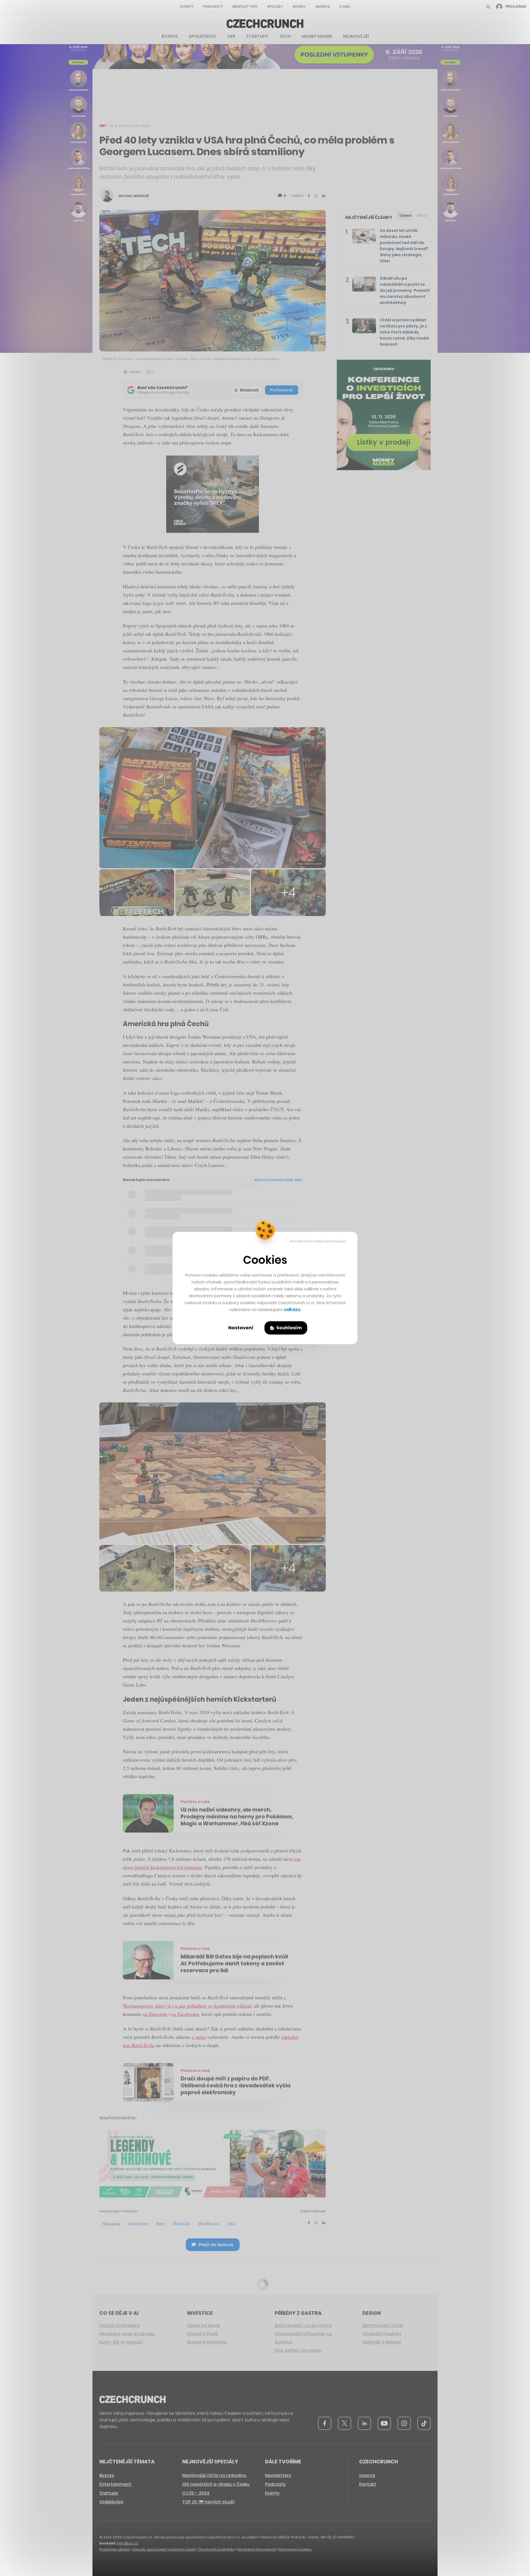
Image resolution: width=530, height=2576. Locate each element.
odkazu (292, 1310)
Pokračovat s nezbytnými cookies (318, 1241)
